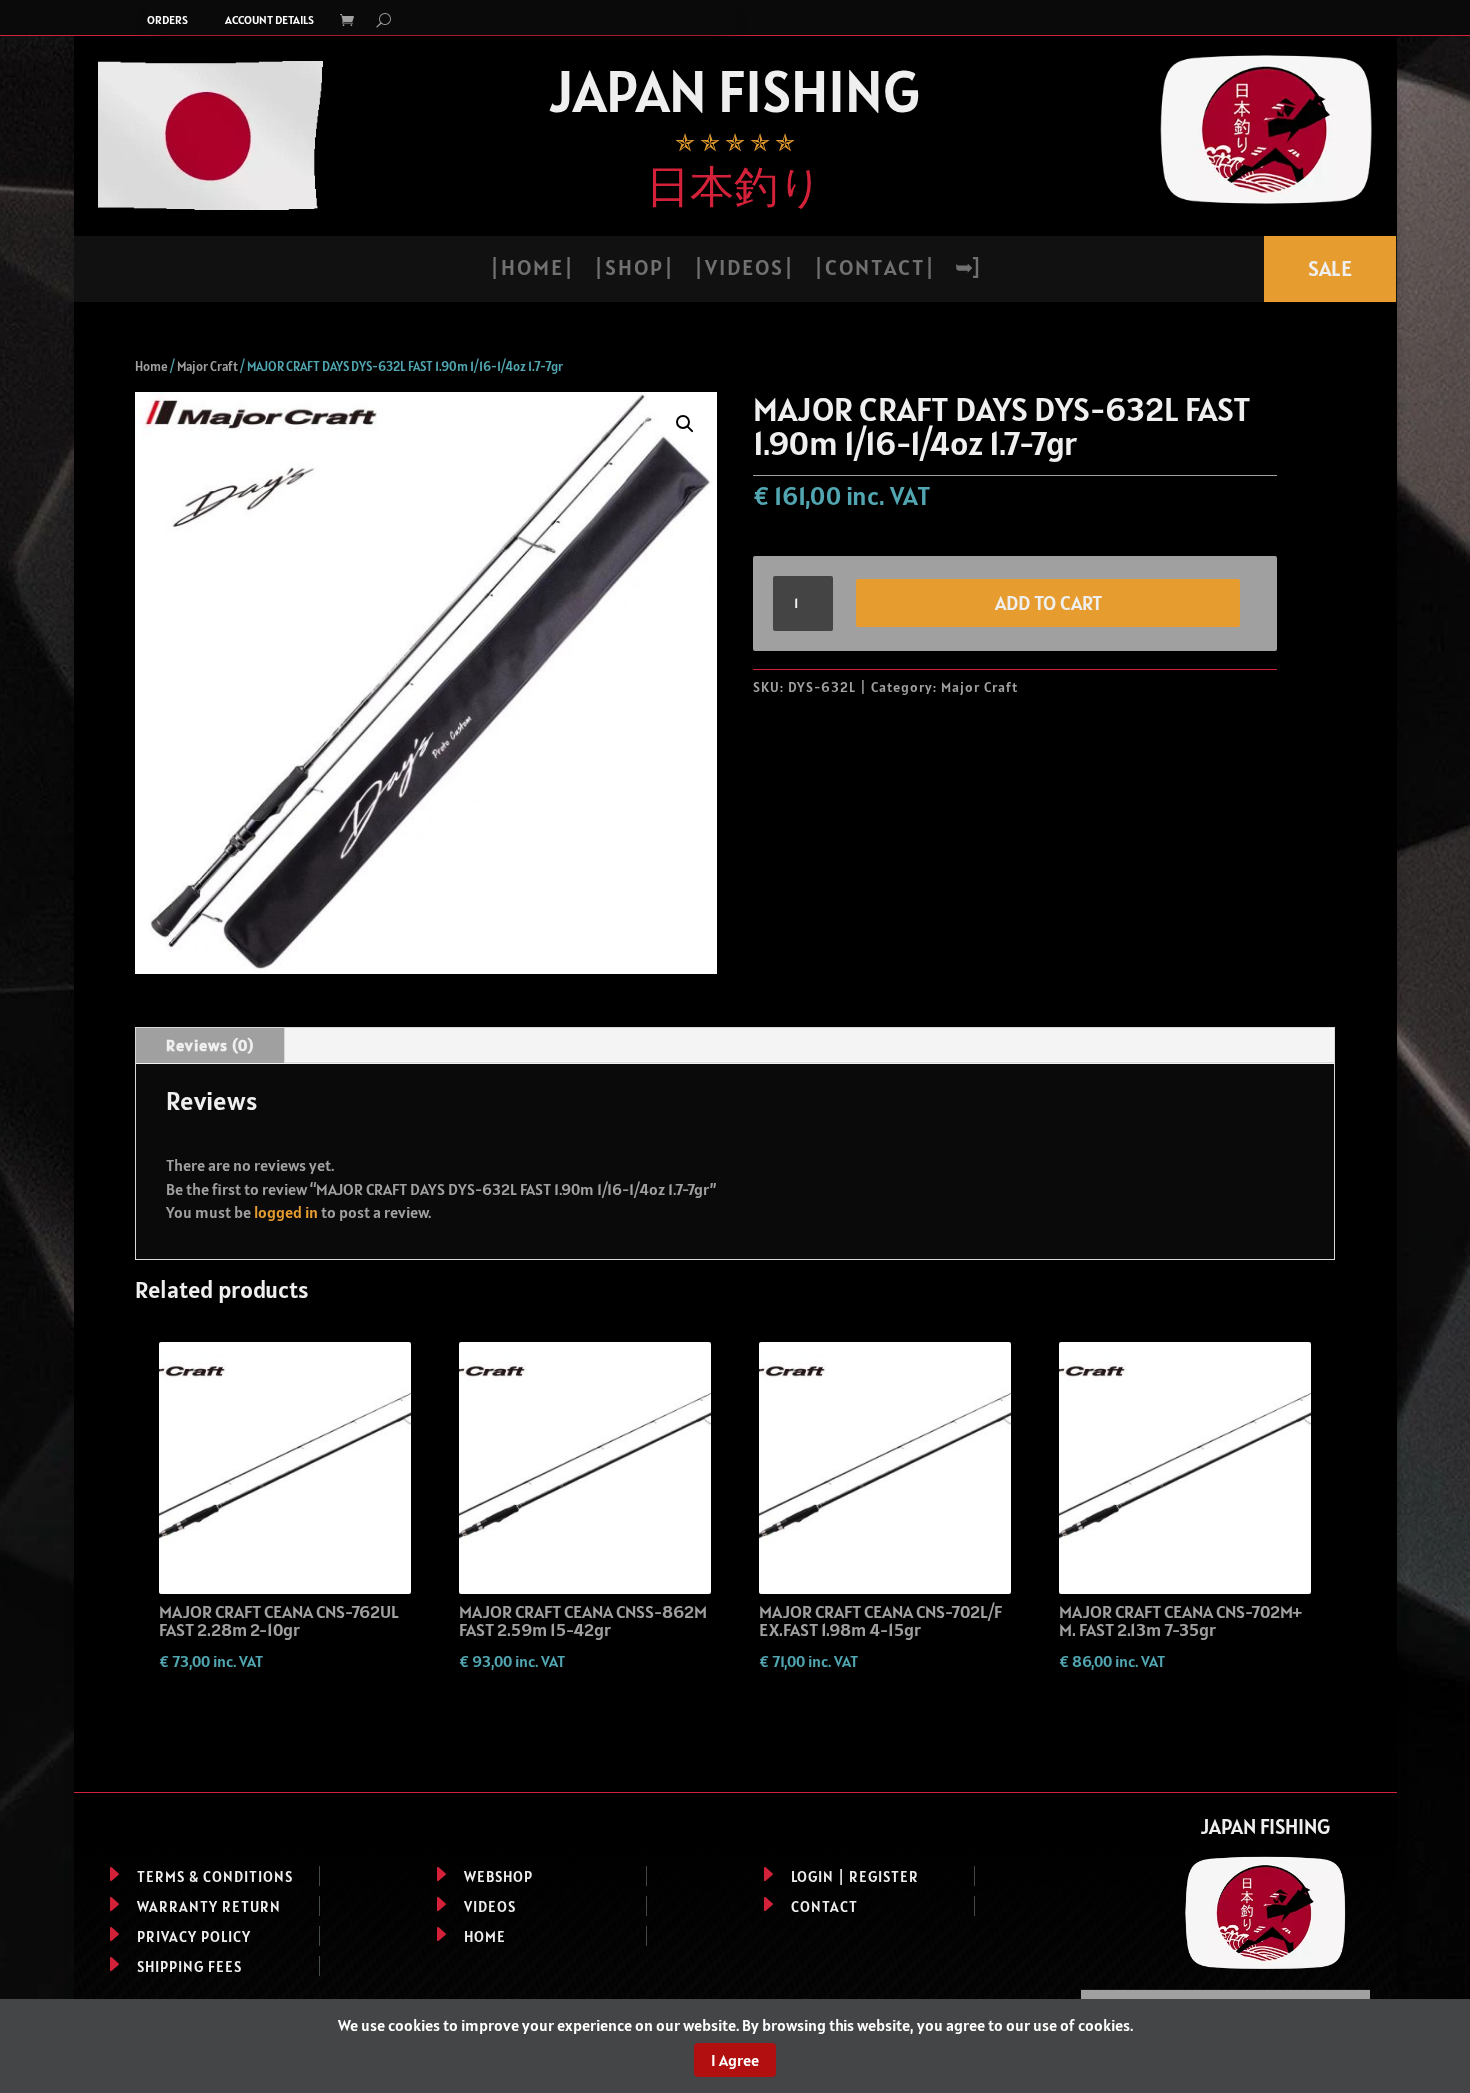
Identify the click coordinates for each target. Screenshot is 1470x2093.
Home (151, 366)
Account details (269, 20)
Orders (167, 20)
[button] (685, 424)
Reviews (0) (210, 1045)
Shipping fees (189, 1966)
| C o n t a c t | (873, 270)
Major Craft (207, 366)
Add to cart (1048, 603)
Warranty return (209, 1906)
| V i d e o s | (743, 270)
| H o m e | (531, 270)
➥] (967, 270)
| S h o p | (633, 270)
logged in (286, 1212)
